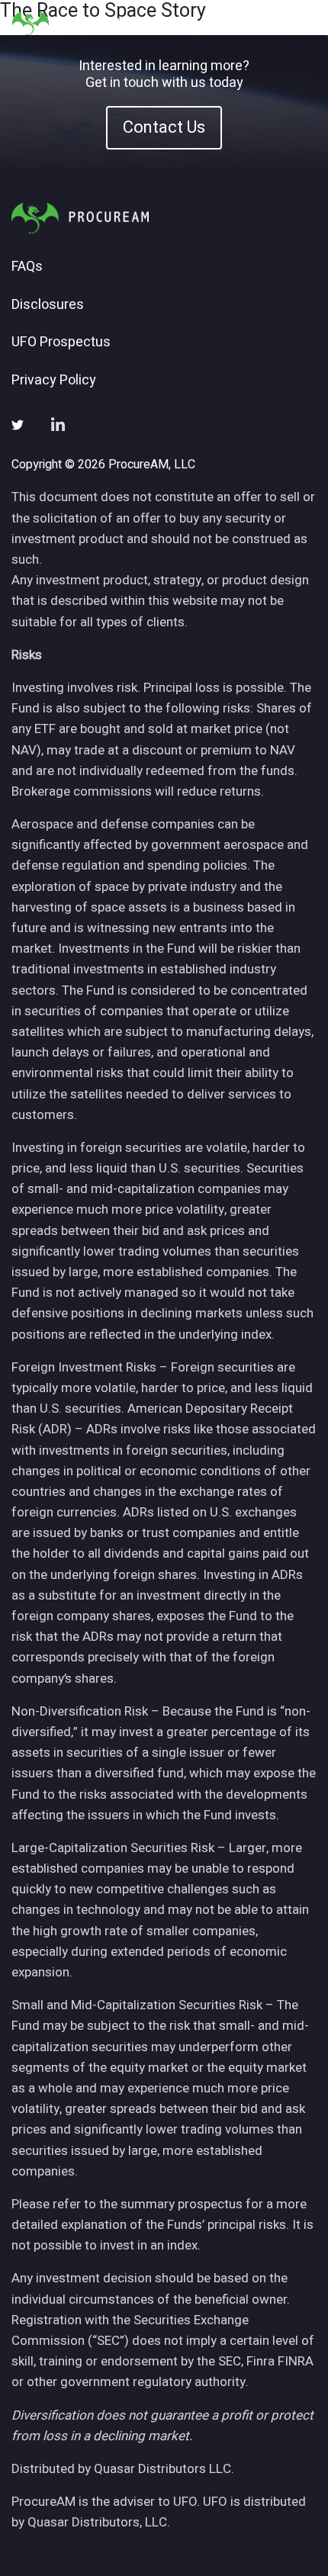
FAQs (27, 267)
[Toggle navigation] (297, 23)
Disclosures (48, 305)
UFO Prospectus (61, 343)
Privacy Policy (54, 381)
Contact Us (164, 127)
